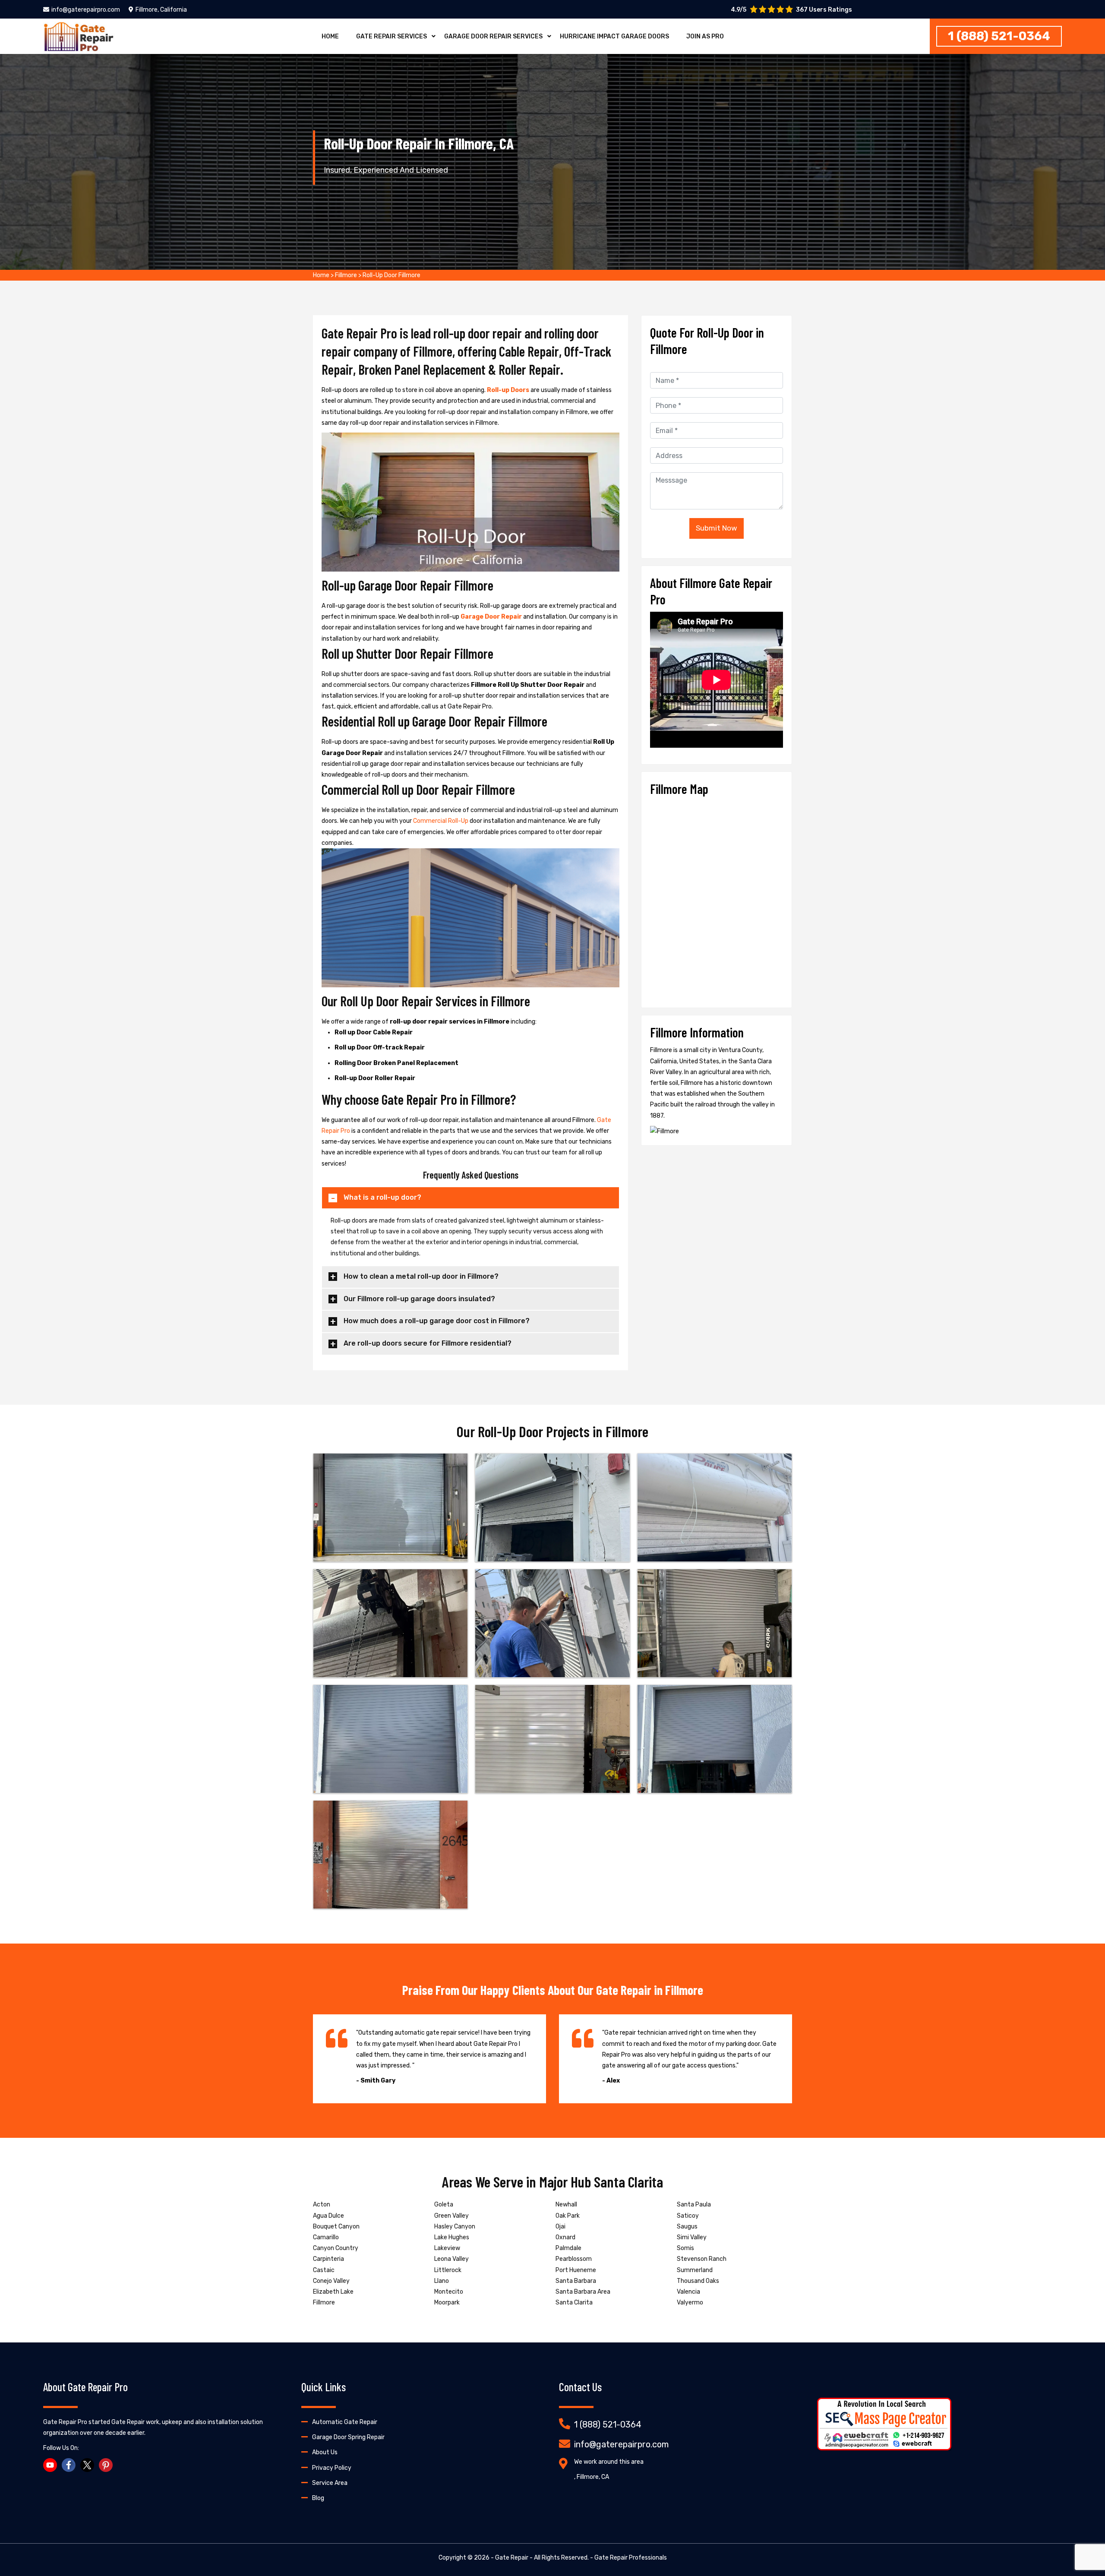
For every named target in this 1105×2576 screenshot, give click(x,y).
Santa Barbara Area (583, 2292)
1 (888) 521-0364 (999, 36)
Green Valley (451, 2216)
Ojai (560, 2227)
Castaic (324, 2270)
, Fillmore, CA (592, 2477)
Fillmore (346, 275)
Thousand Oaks (698, 2281)
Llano (442, 2281)
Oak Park (568, 2216)
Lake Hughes (452, 2237)
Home (330, 36)
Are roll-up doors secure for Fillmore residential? (428, 1343)
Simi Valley (692, 2237)
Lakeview (447, 2248)
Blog (318, 2498)
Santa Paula (694, 2205)
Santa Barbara (576, 2281)
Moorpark (447, 2303)
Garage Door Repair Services (493, 36)
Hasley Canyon (455, 2227)
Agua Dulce (328, 2216)
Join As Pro (705, 36)
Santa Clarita (574, 2303)
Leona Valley (451, 2259)
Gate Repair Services (391, 36)
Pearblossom (574, 2259)
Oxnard (565, 2237)
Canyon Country (336, 2248)
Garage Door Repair (492, 617)
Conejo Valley (331, 2281)
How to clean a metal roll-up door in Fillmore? (421, 1276)
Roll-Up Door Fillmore (391, 275)
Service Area (330, 2483)
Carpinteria (328, 2259)
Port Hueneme (576, 2270)
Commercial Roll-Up (441, 821)
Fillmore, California (161, 10)
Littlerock (448, 2270)
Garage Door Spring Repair (348, 2437)
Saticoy (688, 2216)
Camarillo (326, 2237)
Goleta (444, 2205)
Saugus (687, 2227)
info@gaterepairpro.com (86, 10)
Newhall (566, 2205)
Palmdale (568, 2248)
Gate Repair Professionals (631, 2558)
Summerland (695, 2270)
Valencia (688, 2292)
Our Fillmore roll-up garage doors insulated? (419, 1299)
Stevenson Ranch (702, 2259)
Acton (322, 2205)
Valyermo (690, 2303)
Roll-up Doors (509, 390)
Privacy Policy (332, 2468)
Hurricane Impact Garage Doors (614, 36)
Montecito (449, 2292)
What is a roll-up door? (382, 1197)
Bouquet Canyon (336, 2227)
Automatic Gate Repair (345, 2422)
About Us (325, 2452)
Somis (685, 2248)
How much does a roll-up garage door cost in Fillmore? (437, 1321)
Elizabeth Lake (333, 2292)
